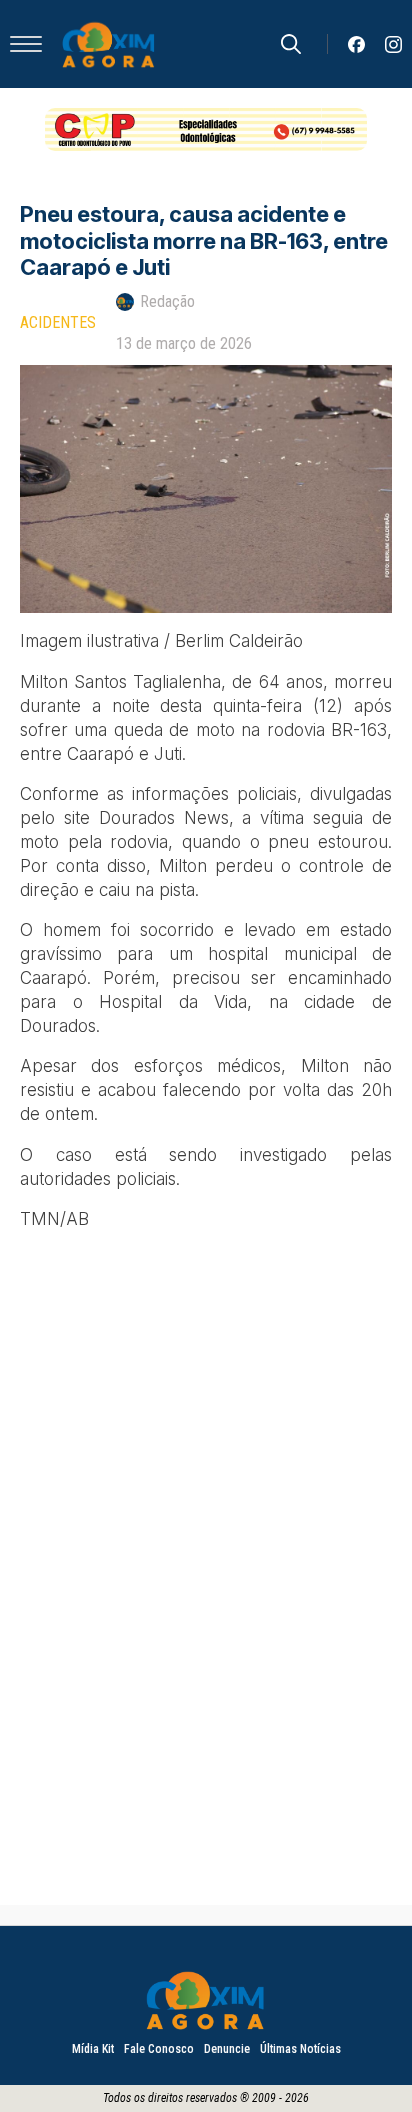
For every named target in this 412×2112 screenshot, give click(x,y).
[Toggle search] (291, 44)
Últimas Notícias (300, 2049)
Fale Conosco (159, 2049)
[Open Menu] (26, 44)
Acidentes (58, 322)
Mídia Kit (93, 2049)
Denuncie (227, 2049)
